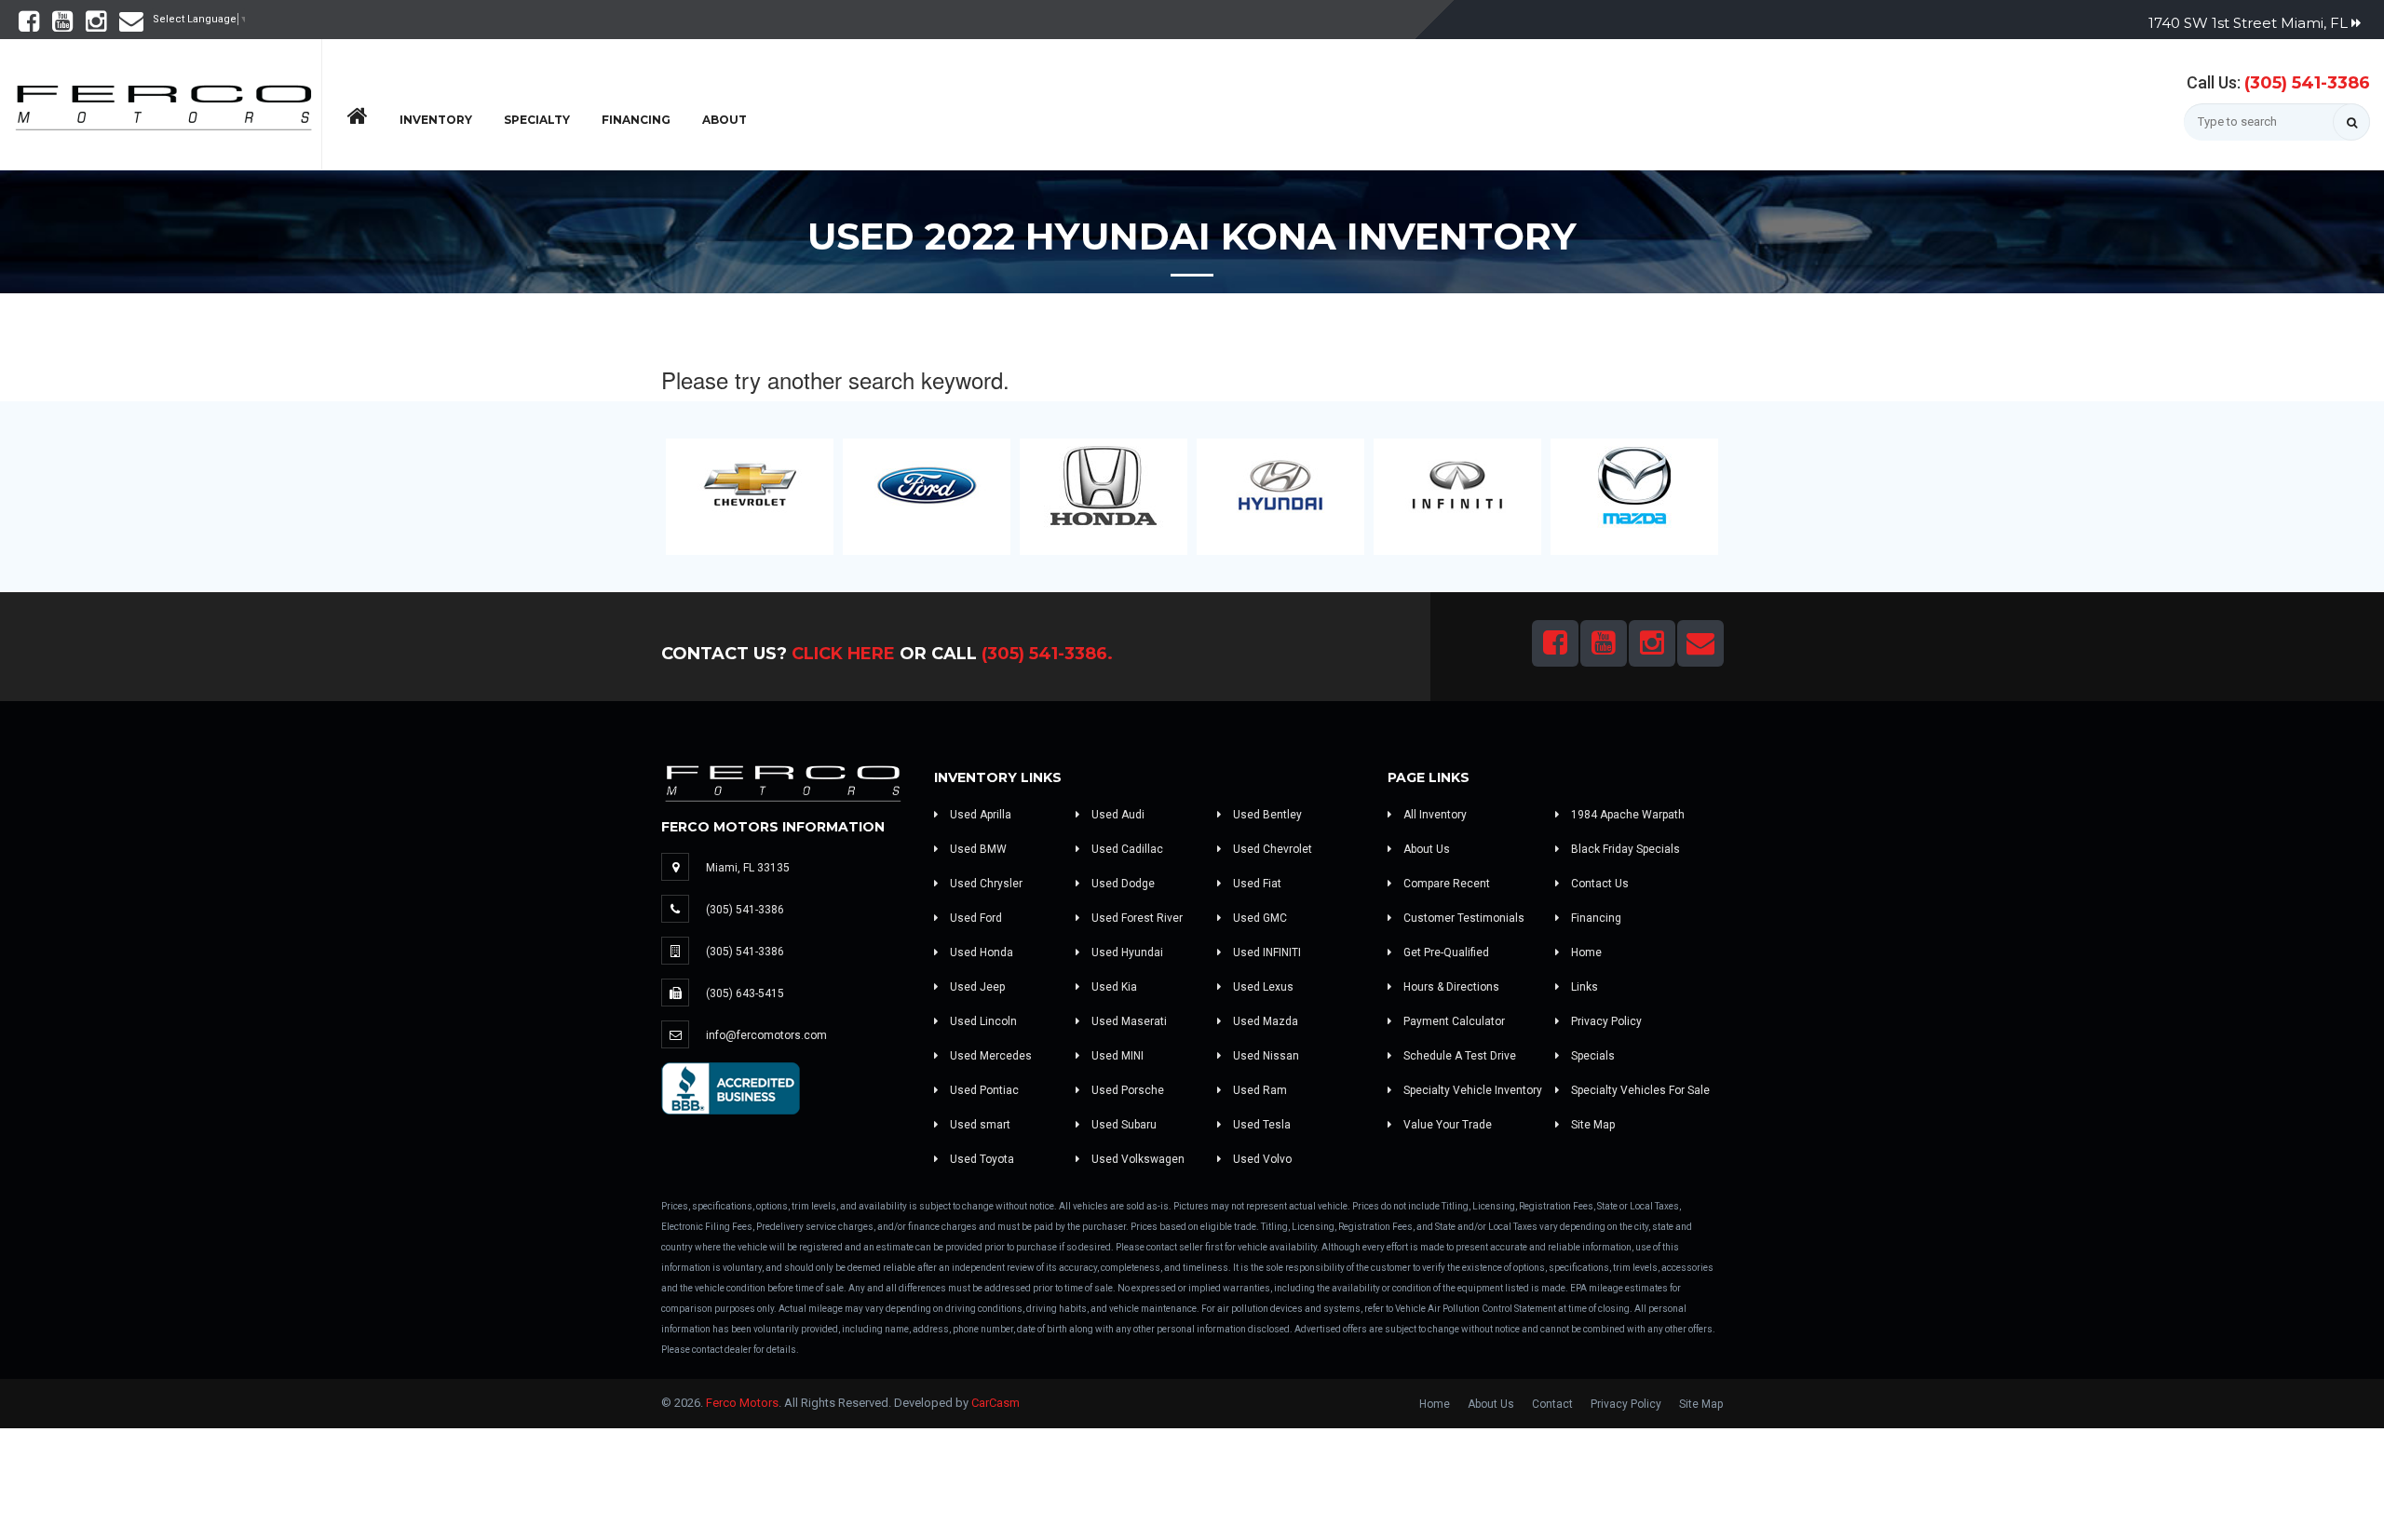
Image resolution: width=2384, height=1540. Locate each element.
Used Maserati (1128, 1021)
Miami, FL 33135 (748, 868)
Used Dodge (1122, 884)
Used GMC (1259, 918)
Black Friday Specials (1624, 849)
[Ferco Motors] (163, 102)
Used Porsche (1126, 1090)
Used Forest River (1136, 918)
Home (1585, 952)
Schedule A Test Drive (1458, 1056)
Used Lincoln (982, 1021)
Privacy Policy (1605, 1021)
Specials (1592, 1056)
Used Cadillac (1126, 849)
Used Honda (980, 952)
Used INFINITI (1266, 952)
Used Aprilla (979, 815)
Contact (1552, 1404)
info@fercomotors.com (766, 1035)
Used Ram (1259, 1090)
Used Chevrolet (1271, 849)
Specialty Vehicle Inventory (1471, 1090)
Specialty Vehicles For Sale (1639, 1090)
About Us (1425, 849)
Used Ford (975, 918)
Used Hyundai (1126, 952)
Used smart (979, 1125)
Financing (636, 120)
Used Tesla (1260, 1125)
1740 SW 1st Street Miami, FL (2250, 23)
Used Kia (1113, 987)
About (725, 120)
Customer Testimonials (1463, 918)
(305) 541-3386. (1047, 654)
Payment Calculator (1453, 1021)
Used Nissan (1265, 1056)
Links (1583, 987)
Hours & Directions (1450, 987)
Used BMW (977, 849)
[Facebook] (29, 26)
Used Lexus (1262, 987)
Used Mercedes (989, 1056)
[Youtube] (62, 26)
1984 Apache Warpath (1626, 815)
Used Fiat (1256, 884)
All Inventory (1434, 815)
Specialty (537, 120)
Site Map (1592, 1125)
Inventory (436, 120)
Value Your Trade (1446, 1125)
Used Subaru (1123, 1125)
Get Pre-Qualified (1445, 952)
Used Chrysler (985, 884)
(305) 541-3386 (2307, 83)
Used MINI (1116, 1056)
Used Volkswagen (1137, 1159)
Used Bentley (1266, 815)
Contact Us (1598, 884)
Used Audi (1117, 815)
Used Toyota (981, 1159)
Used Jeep (976, 987)
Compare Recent (1445, 884)
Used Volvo (1261, 1159)
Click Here (843, 654)
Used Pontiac (983, 1090)
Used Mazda (1264, 1021)
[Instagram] (96, 26)
